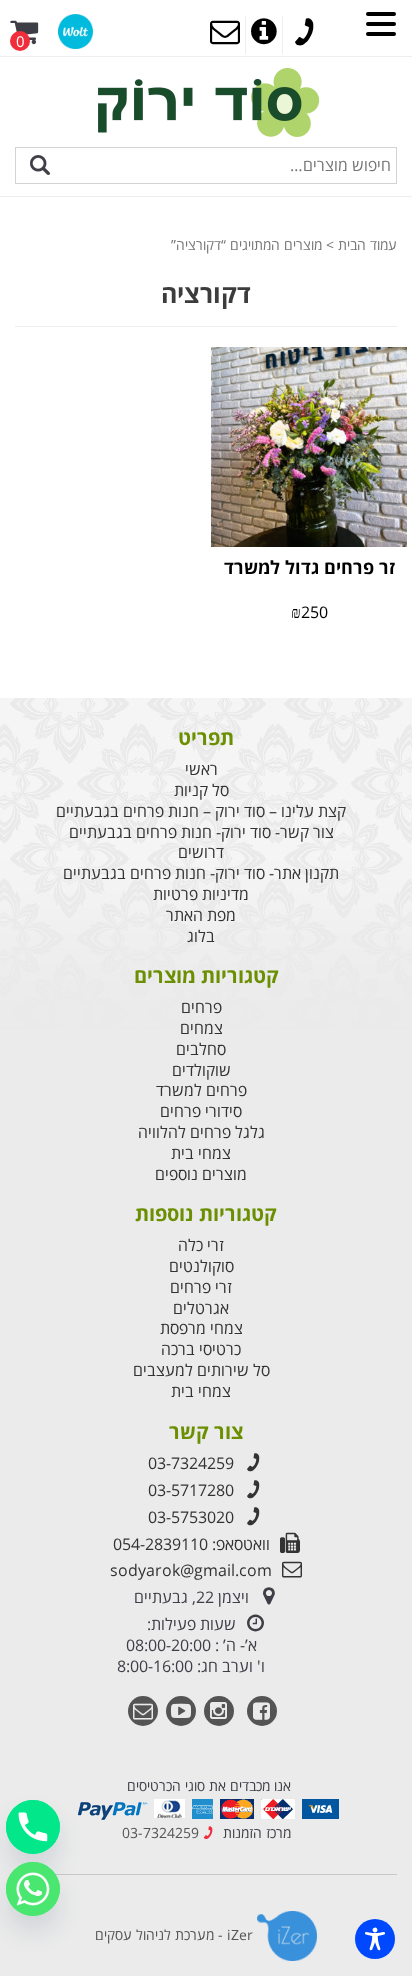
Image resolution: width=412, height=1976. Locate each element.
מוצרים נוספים (201, 1174)
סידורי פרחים (201, 1111)
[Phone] (33, 1827)
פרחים (201, 1007)
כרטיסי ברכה (201, 1349)
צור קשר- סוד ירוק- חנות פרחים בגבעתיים (201, 832)
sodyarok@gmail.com (191, 1570)
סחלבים (201, 1049)
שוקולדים (201, 1070)
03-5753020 (191, 1517)
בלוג (201, 936)
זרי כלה (201, 1245)
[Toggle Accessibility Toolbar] (375, 1939)
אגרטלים (201, 1308)
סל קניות (201, 790)
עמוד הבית (367, 244)
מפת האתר (201, 915)
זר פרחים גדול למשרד (309, 567)
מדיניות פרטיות (201, 894)
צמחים (201, 1028)
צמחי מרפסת (201, 1328)
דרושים (201, 852)
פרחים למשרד (201, 1090)
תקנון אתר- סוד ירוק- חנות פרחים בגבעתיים (201, 873)
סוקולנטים (201, 1266)
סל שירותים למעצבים (201, 1370)
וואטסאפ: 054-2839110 (191, 1544)
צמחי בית (201, 1153)
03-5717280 (191, 1490)
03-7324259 (191, 1463)
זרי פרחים (201, 1287)
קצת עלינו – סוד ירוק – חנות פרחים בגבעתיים (201, 811)
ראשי (201, 769)
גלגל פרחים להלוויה (201, 1132)
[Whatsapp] (33, 1889)
